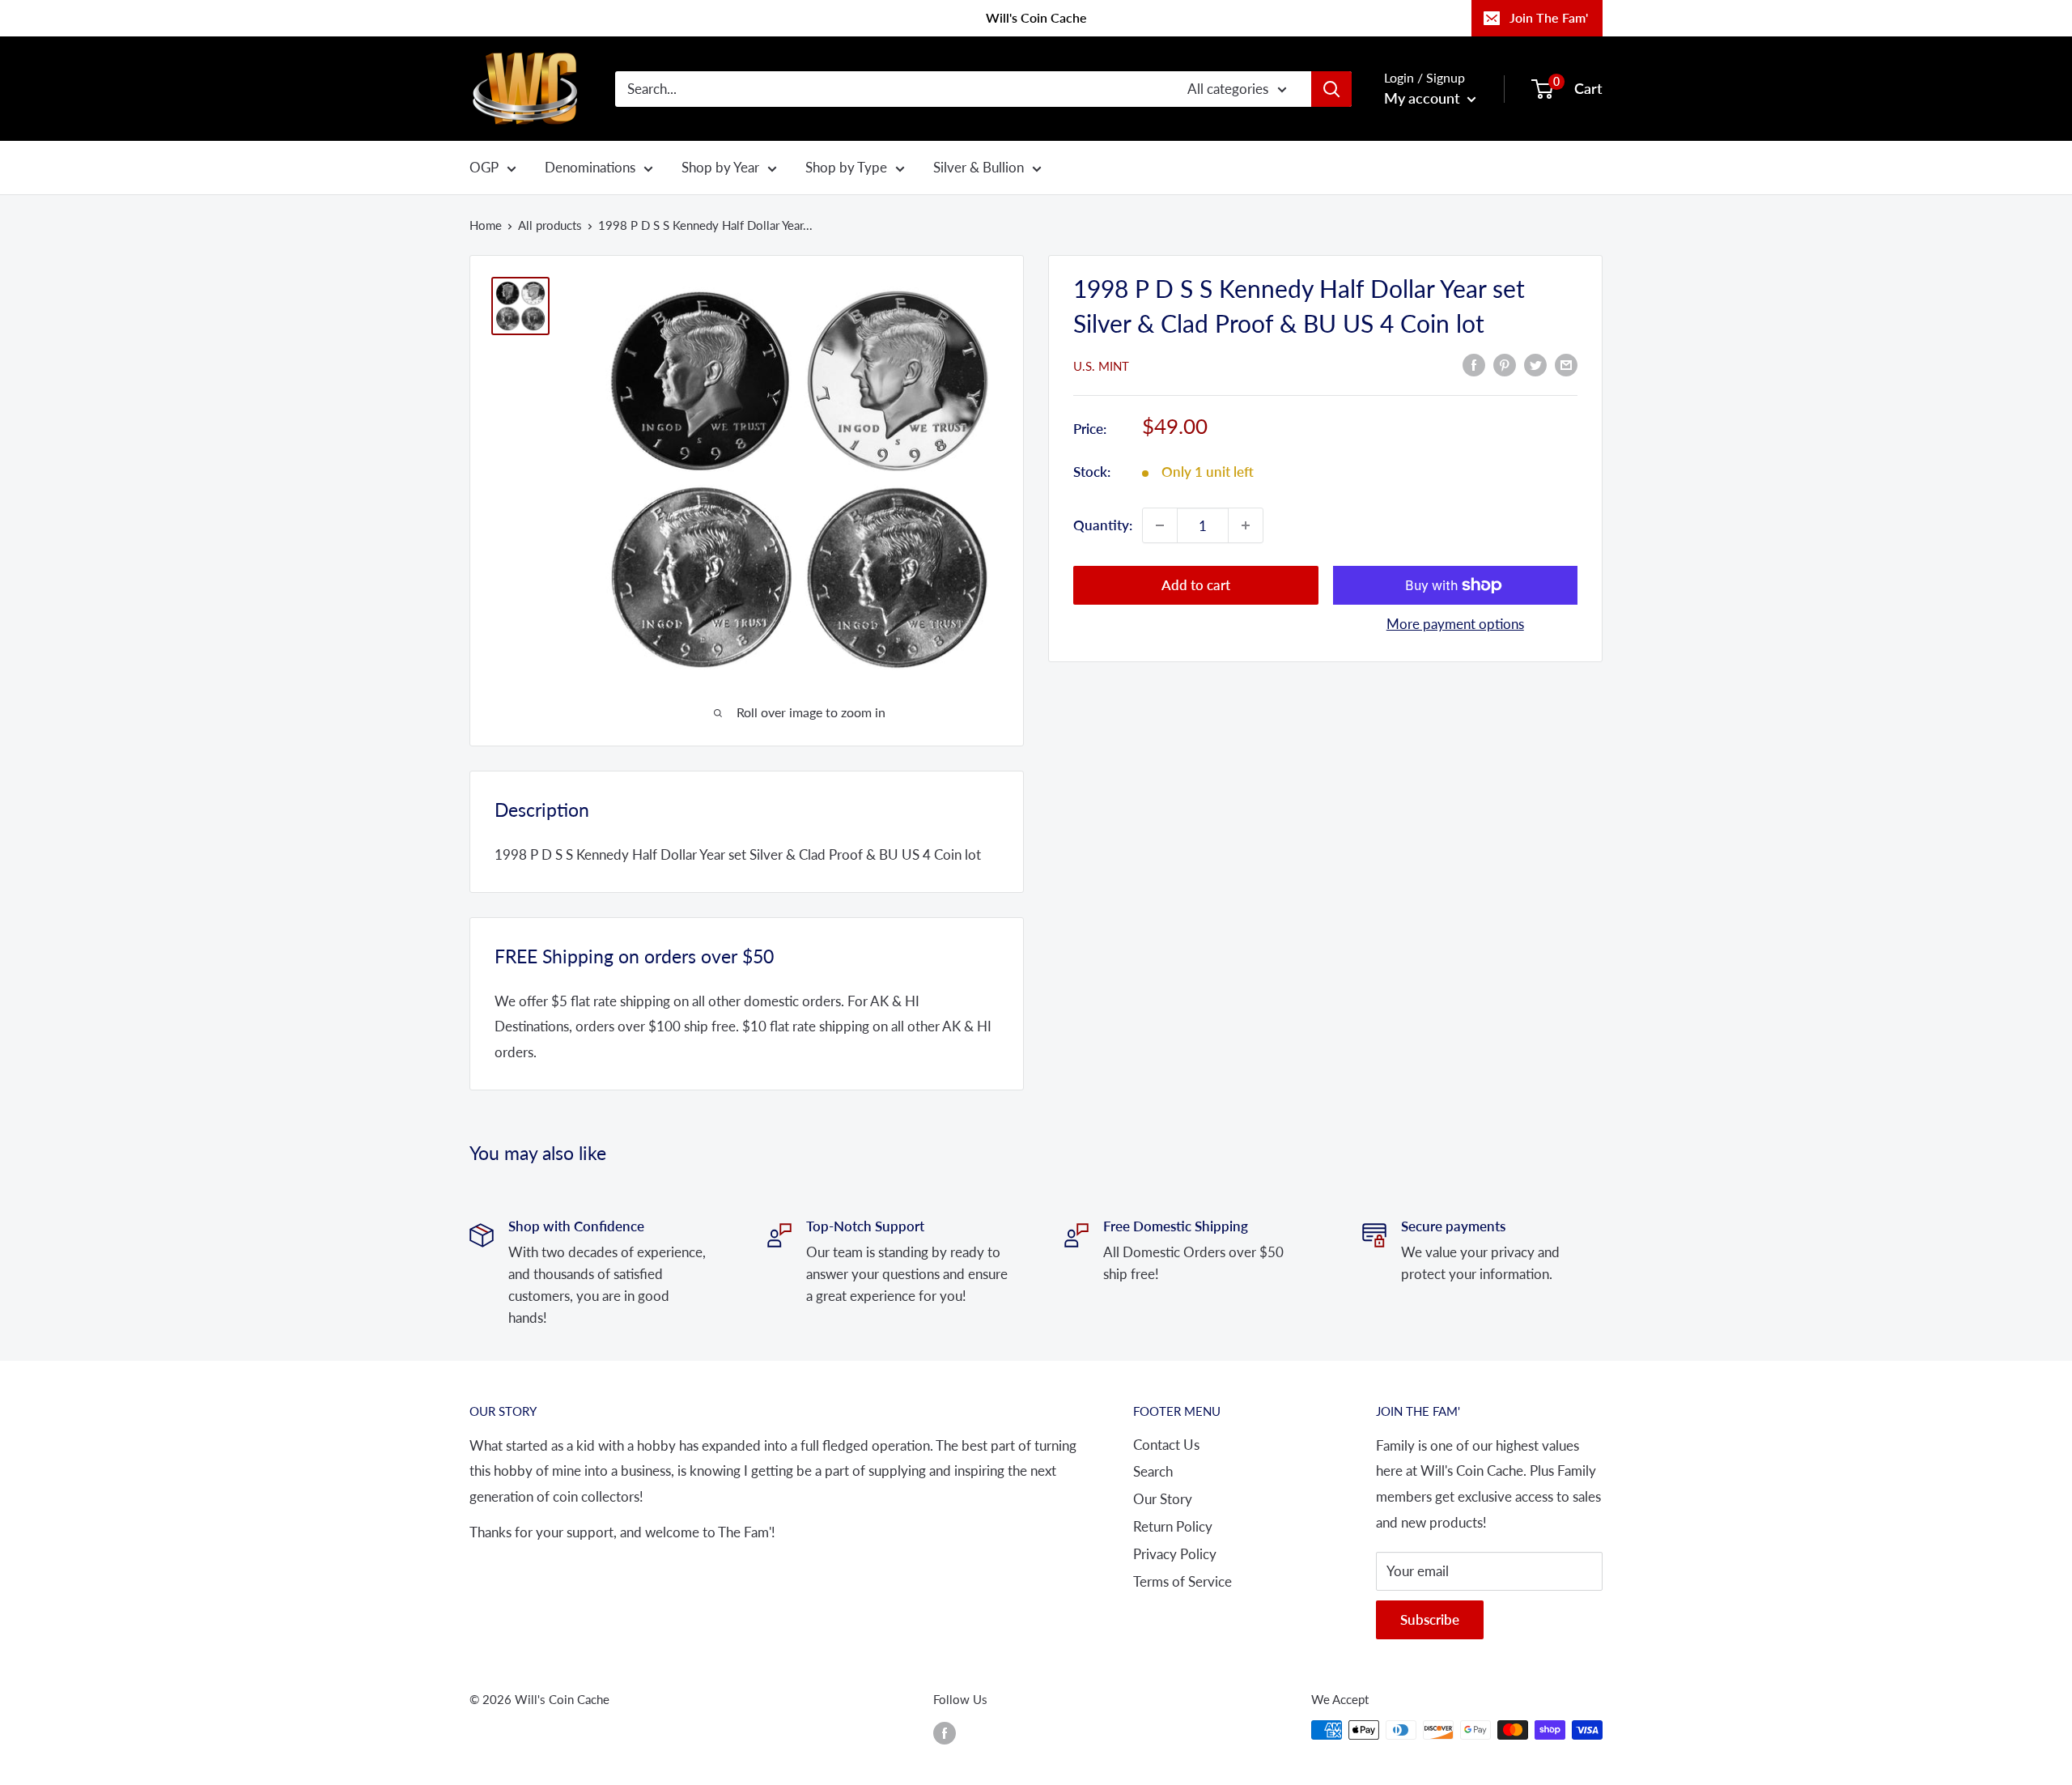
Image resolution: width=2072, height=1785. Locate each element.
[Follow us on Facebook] (945, 1732)
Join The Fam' (1549, 17)
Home (486, 225)
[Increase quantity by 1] (1246, 525)
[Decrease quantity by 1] (1160, 525)
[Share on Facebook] (1474, 364)
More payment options (1455, 624)
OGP (484, 167)
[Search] (1331, 88)
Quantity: (1103, 525)
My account (1424, 98)
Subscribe (1430, 1619)
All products (550, 225)
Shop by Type (846, 167)
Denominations (590, 167)
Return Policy (1173, 1526)
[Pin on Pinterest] (1505, 364)
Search (1153, 1471)
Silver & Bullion (979, 167)
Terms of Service (1182, 1581)
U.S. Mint (1101, 366)
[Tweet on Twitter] (1535, 364)
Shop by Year (720, 167)
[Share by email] (1566, 364)
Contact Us (1166, 1445)
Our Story (1163, 1499)
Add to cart (1196, 585)
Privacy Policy (1175, 1554)
